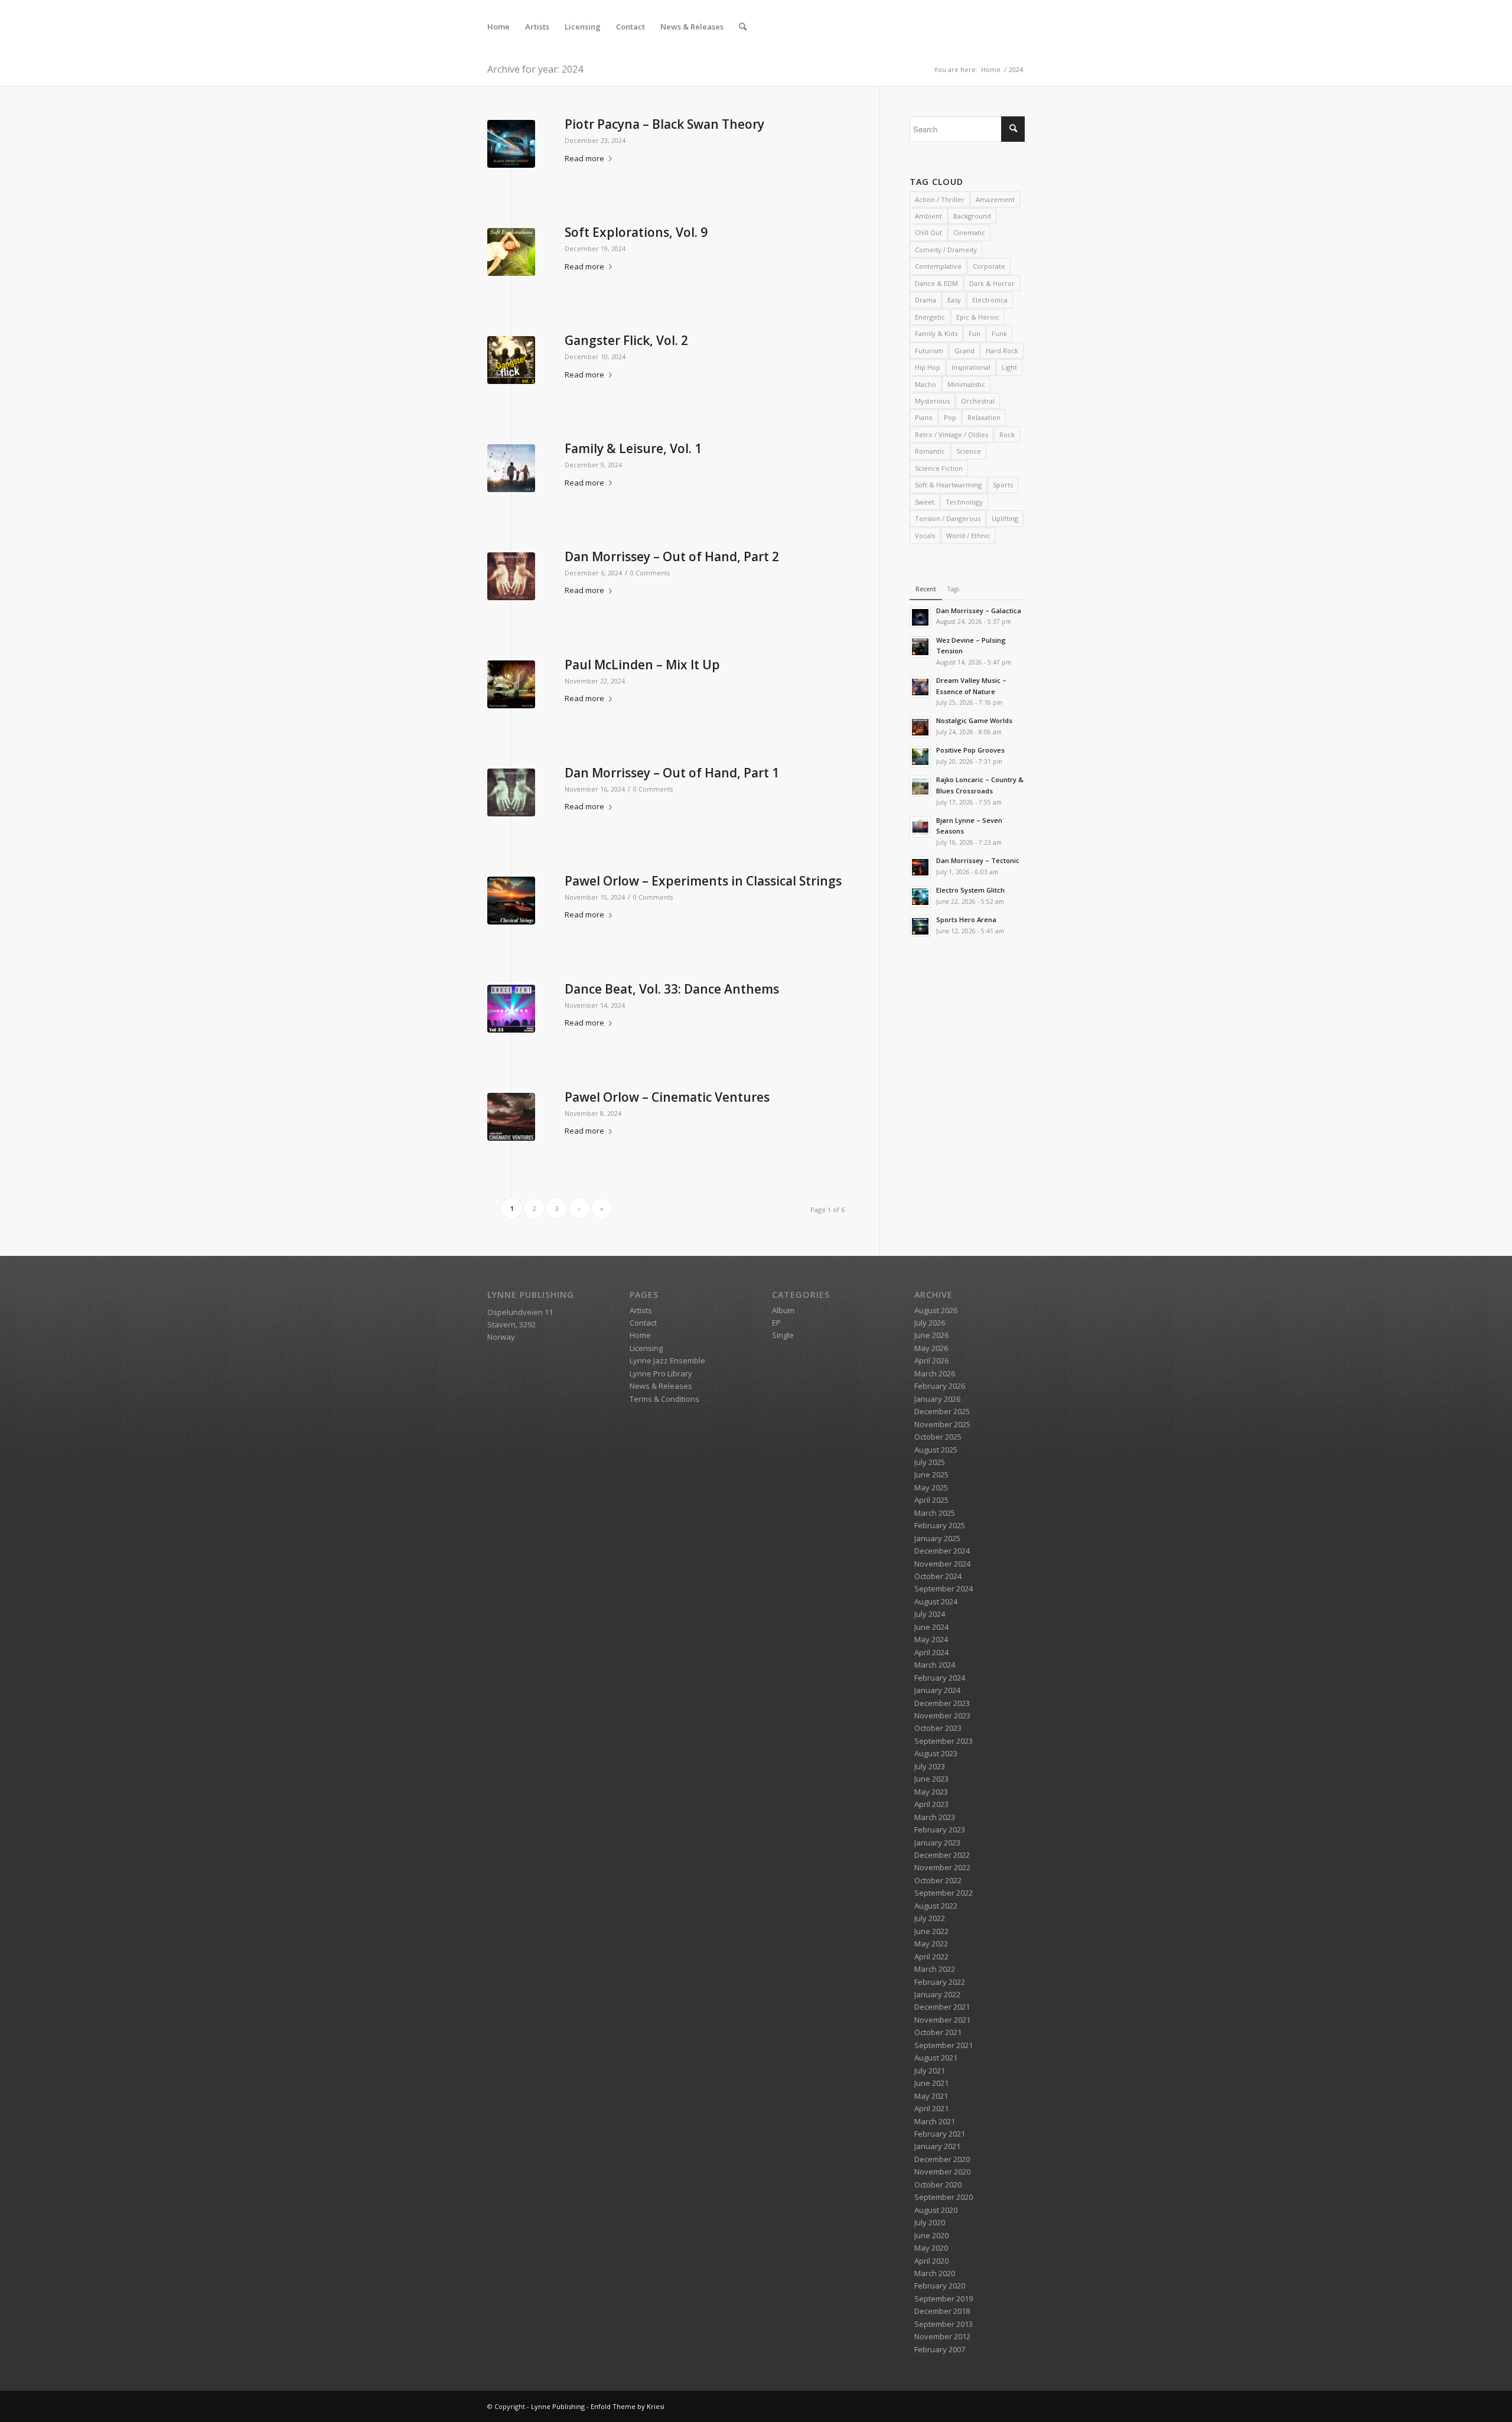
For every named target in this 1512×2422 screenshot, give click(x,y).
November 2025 (942, 1424)
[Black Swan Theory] (511, 144)
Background (972, 216)
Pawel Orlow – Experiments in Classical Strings (703, 881)
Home (640, 1335)
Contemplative (938, 266)
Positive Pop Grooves (970, 750)
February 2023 (940, 1829)
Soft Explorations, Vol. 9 (636, 232)
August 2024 (936, 1601)
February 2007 (940, 2349)
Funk (999, 333)
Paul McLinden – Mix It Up (642, 665)
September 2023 (944, 1741)
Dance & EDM (936, 283)
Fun (975, 333)
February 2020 (940, 2286)
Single (783, 1335)
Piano (924, 417)
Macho (926, 384)
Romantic (930, 451)
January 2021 (937, 2146)
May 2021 (931, 2096)
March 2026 (935, 1373)
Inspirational (971, 367)
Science (969, 451)
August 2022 (936, 1906)
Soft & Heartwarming (948, 485)
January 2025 (937, 1538)
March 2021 (935, 2121)
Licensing (646, 1348)
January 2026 (937, 1399)
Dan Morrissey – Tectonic (978, 860)
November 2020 (942, 2172)
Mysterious (932, 401)
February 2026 (940, 1386)
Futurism (929, 351)
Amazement (995, 199)
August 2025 (936, 1450)
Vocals (925, 535)
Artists (641, 1310)
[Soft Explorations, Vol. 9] (511, 252)
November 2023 (942, 1715)
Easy (954, 300)
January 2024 (937, 1690)
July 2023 (930, 1766)
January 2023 (937, 1842)
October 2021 (938, 2032)
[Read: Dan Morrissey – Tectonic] (920, 867)
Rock (1007, 434)
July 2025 (930, 1462)
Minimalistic (966, 384)
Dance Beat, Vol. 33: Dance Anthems (672, 989)
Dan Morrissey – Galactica (979, 611)
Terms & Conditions (664, 1399)
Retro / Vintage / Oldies (951, 434)
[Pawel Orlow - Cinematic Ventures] (511, 1117)
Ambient (928, 216)
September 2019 (944, 2299)
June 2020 (931, 2235)
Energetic (930, 317)
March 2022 (935, 1969)
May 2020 (931, 2248)
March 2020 (935, 2273)
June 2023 (931, 1779)
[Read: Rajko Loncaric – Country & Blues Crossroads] (920, 786)
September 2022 (944, 1893)
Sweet (925, 502)
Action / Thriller (940, 199)
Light (1009, 367)
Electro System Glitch (970, 890)
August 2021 (936, 2058)
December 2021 (942, 2007)
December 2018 (942, 2311)
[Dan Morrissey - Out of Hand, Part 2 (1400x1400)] (511, 576)
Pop (950, 417)
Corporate (989, 266)
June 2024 (931, 1627)
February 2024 (940, 1678)
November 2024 (942, 1564)
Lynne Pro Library (661, 1373)
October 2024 (938, 1576)
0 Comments (650, 573)
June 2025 (931, 1474)
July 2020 (930, 2222)
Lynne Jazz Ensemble (667, 1360)
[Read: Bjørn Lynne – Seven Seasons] (920, 827)
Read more (584, 158)
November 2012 (942, 2336)
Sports (1003, 485)
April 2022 (931, 1957)
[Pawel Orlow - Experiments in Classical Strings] (511, 901)
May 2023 (931, 1792)
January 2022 (937, 1994)
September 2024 (944, 1588)
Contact (643, 1323)
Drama (926, 300)
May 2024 (931, 1639)
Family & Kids (936, 333)
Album (783, 1310)
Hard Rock (1002, 351)
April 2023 (931, 1804)
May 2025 (931, 1487)
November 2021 (942, 2020)
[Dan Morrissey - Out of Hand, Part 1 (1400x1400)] (511, 792)
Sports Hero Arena (966, 919)
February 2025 (940, 1525)
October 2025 (938, 1437)
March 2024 (935, 1665)
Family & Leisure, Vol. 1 (633, 448)
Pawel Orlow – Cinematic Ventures (667, 1097)
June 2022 (931, 1931)
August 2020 (936, 2210)
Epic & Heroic (978, 317)
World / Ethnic (968, 535)
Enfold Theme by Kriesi (628, 2406)
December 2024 (942, 1551)
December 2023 (942, 1703)
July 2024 (930, 1614)
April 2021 (931, 2108)
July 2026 (930, 1323)
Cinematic (969, 232)
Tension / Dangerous (948, 518)
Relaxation (984, 417)
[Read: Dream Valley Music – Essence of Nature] (920, 687)
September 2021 (944, 2045)
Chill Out (928, 232)
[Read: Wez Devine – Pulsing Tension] (920, 647)
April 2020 (931, 2261)
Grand (964, 351)
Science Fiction (939, 468)
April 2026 (931, 1360)
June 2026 (931, 1335)
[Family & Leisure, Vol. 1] (511, 468)
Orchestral (978, 401)
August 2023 (936, 1753)
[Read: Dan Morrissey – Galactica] (920, 617)
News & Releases (661, 1386)
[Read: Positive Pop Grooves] (920, 757)
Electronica (990, 300)
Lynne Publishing (558, 2406)
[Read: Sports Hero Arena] (920, 926)
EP (776, 1323)
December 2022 (942, 1855)
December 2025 (942, 1411)
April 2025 (931, 1500)
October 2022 (938, 1880)
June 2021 (931, 2083)
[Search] (743, 27)
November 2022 (942, 1867)
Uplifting (1005, 518)
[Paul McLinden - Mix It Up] (511, 684)
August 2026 (936, 1310)
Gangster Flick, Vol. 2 (626, 340)
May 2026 (931, 1348)
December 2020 (942, 2159)
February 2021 (940, 2134)
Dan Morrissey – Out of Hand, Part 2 (672, 556)
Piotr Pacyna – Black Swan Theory (664, 124)
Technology (964, 502)
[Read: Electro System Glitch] (920, 897)
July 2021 (930, 2071)
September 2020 (944, 2197)
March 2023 (935, 1817)
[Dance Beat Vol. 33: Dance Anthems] (511, 1009)
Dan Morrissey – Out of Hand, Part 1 (672, 773)
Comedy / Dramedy (946, 250)
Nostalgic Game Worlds (974, 720)
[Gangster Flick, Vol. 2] (511, 360)
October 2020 (938, 2185)
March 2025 (935, 1513)
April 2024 (931, 1652)
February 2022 (940, 1982)
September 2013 (944, 2324)
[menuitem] (498, 27)
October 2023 (938, 1728)
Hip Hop (928, 367)
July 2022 (930, 1918)
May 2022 (931, 1944)
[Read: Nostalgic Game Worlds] (920, 727)
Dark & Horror (992, 283)
